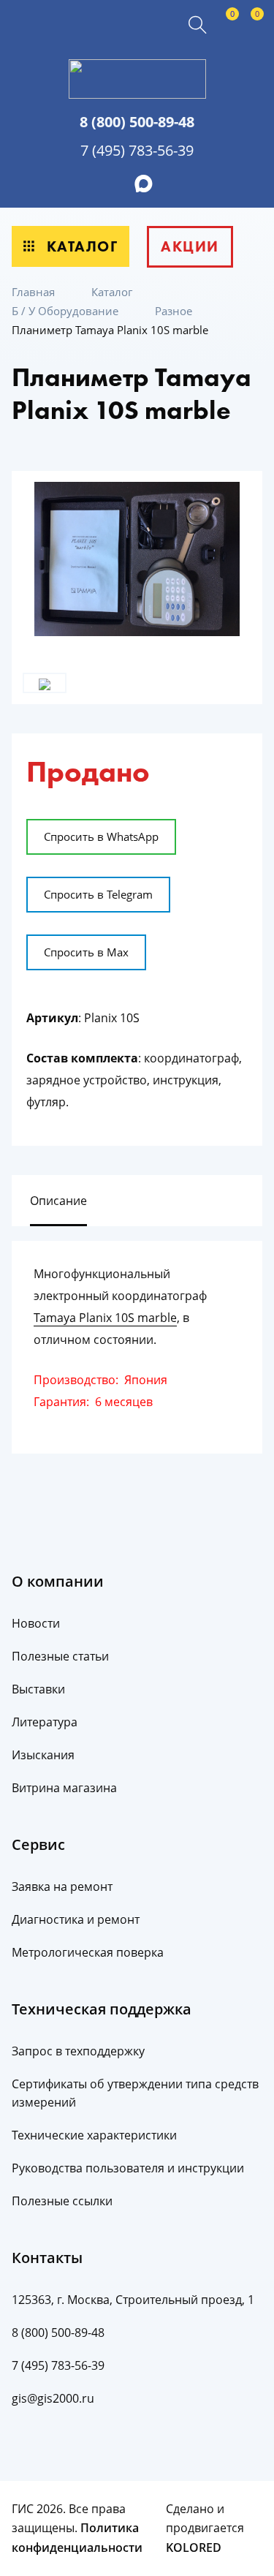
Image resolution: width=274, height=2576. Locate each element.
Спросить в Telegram (98, 894)
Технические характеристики (94, 2135)
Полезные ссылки (62, 2201)
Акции (190, 246)
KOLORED (194, 2547)
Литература (45, 1722)
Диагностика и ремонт (76, 1919)
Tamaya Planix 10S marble (105, 1318)
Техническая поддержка (102, 2009)
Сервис (38, 1844)
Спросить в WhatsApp (101, 836)
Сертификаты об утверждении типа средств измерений (135, 2093)
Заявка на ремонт (62, 1886)
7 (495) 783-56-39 (137, 150)
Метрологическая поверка (88, 1952)
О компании (58, 1581)
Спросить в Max (86, 952)
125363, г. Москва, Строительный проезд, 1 (133, 2300)
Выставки (38, 1689)
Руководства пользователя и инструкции (128, 2168)
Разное (175, 311)
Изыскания (43, 1755)
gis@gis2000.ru (53, 2398)
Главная (35, 292)
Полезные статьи (60, 1656)
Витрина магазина (64, 1788)
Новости (36, 1623)
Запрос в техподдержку (78, 2051)
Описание (58, 1201)
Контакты (47, 2258)
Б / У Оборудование (66, 311)
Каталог (80, 246)
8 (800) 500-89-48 (137, 122)
